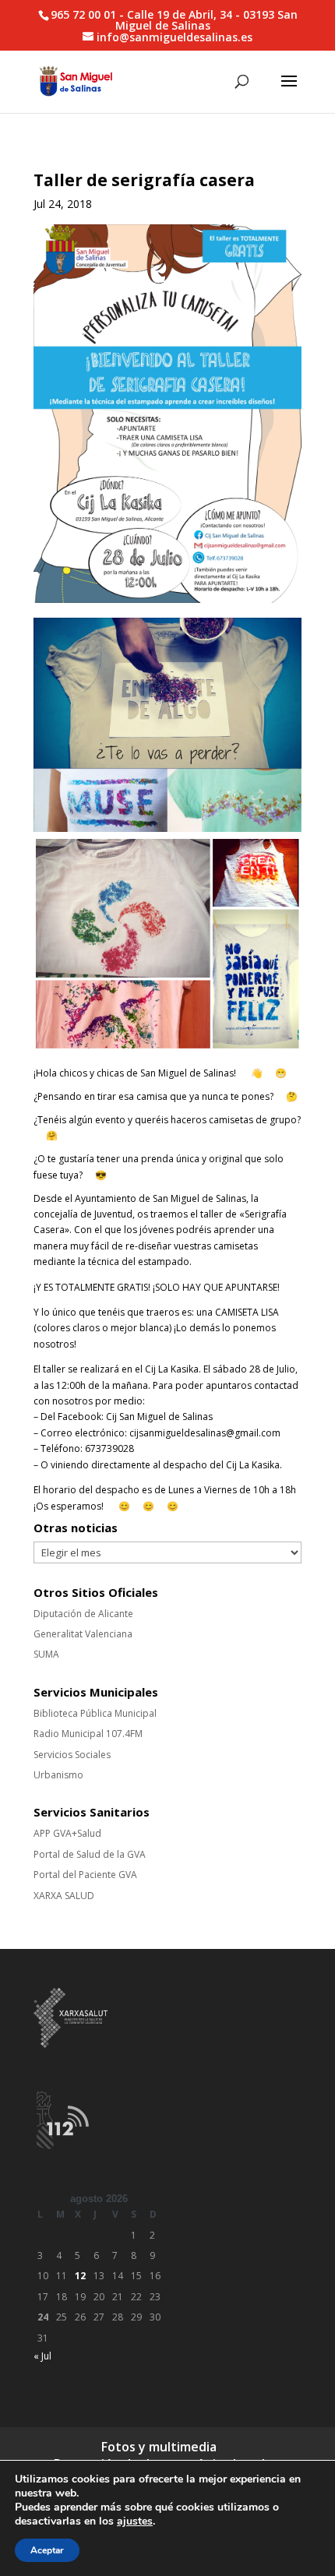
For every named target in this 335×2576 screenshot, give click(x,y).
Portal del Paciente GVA (85, 1875)
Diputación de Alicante (83, 1614)
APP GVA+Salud (67, 1833)
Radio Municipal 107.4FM (88, 1734)
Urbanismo (58, 1775)
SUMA (46, 1654)
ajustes (135, 2521)
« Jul (42, 2356)
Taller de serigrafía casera (144, 180)
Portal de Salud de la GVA (90, 1854)
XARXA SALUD (64, 1896)
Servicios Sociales (72, 1755)
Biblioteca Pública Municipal (95, 1713)
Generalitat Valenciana (83, 1634)
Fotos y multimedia (159, 2447)
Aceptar (47, 2550)
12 (80, 2276)
